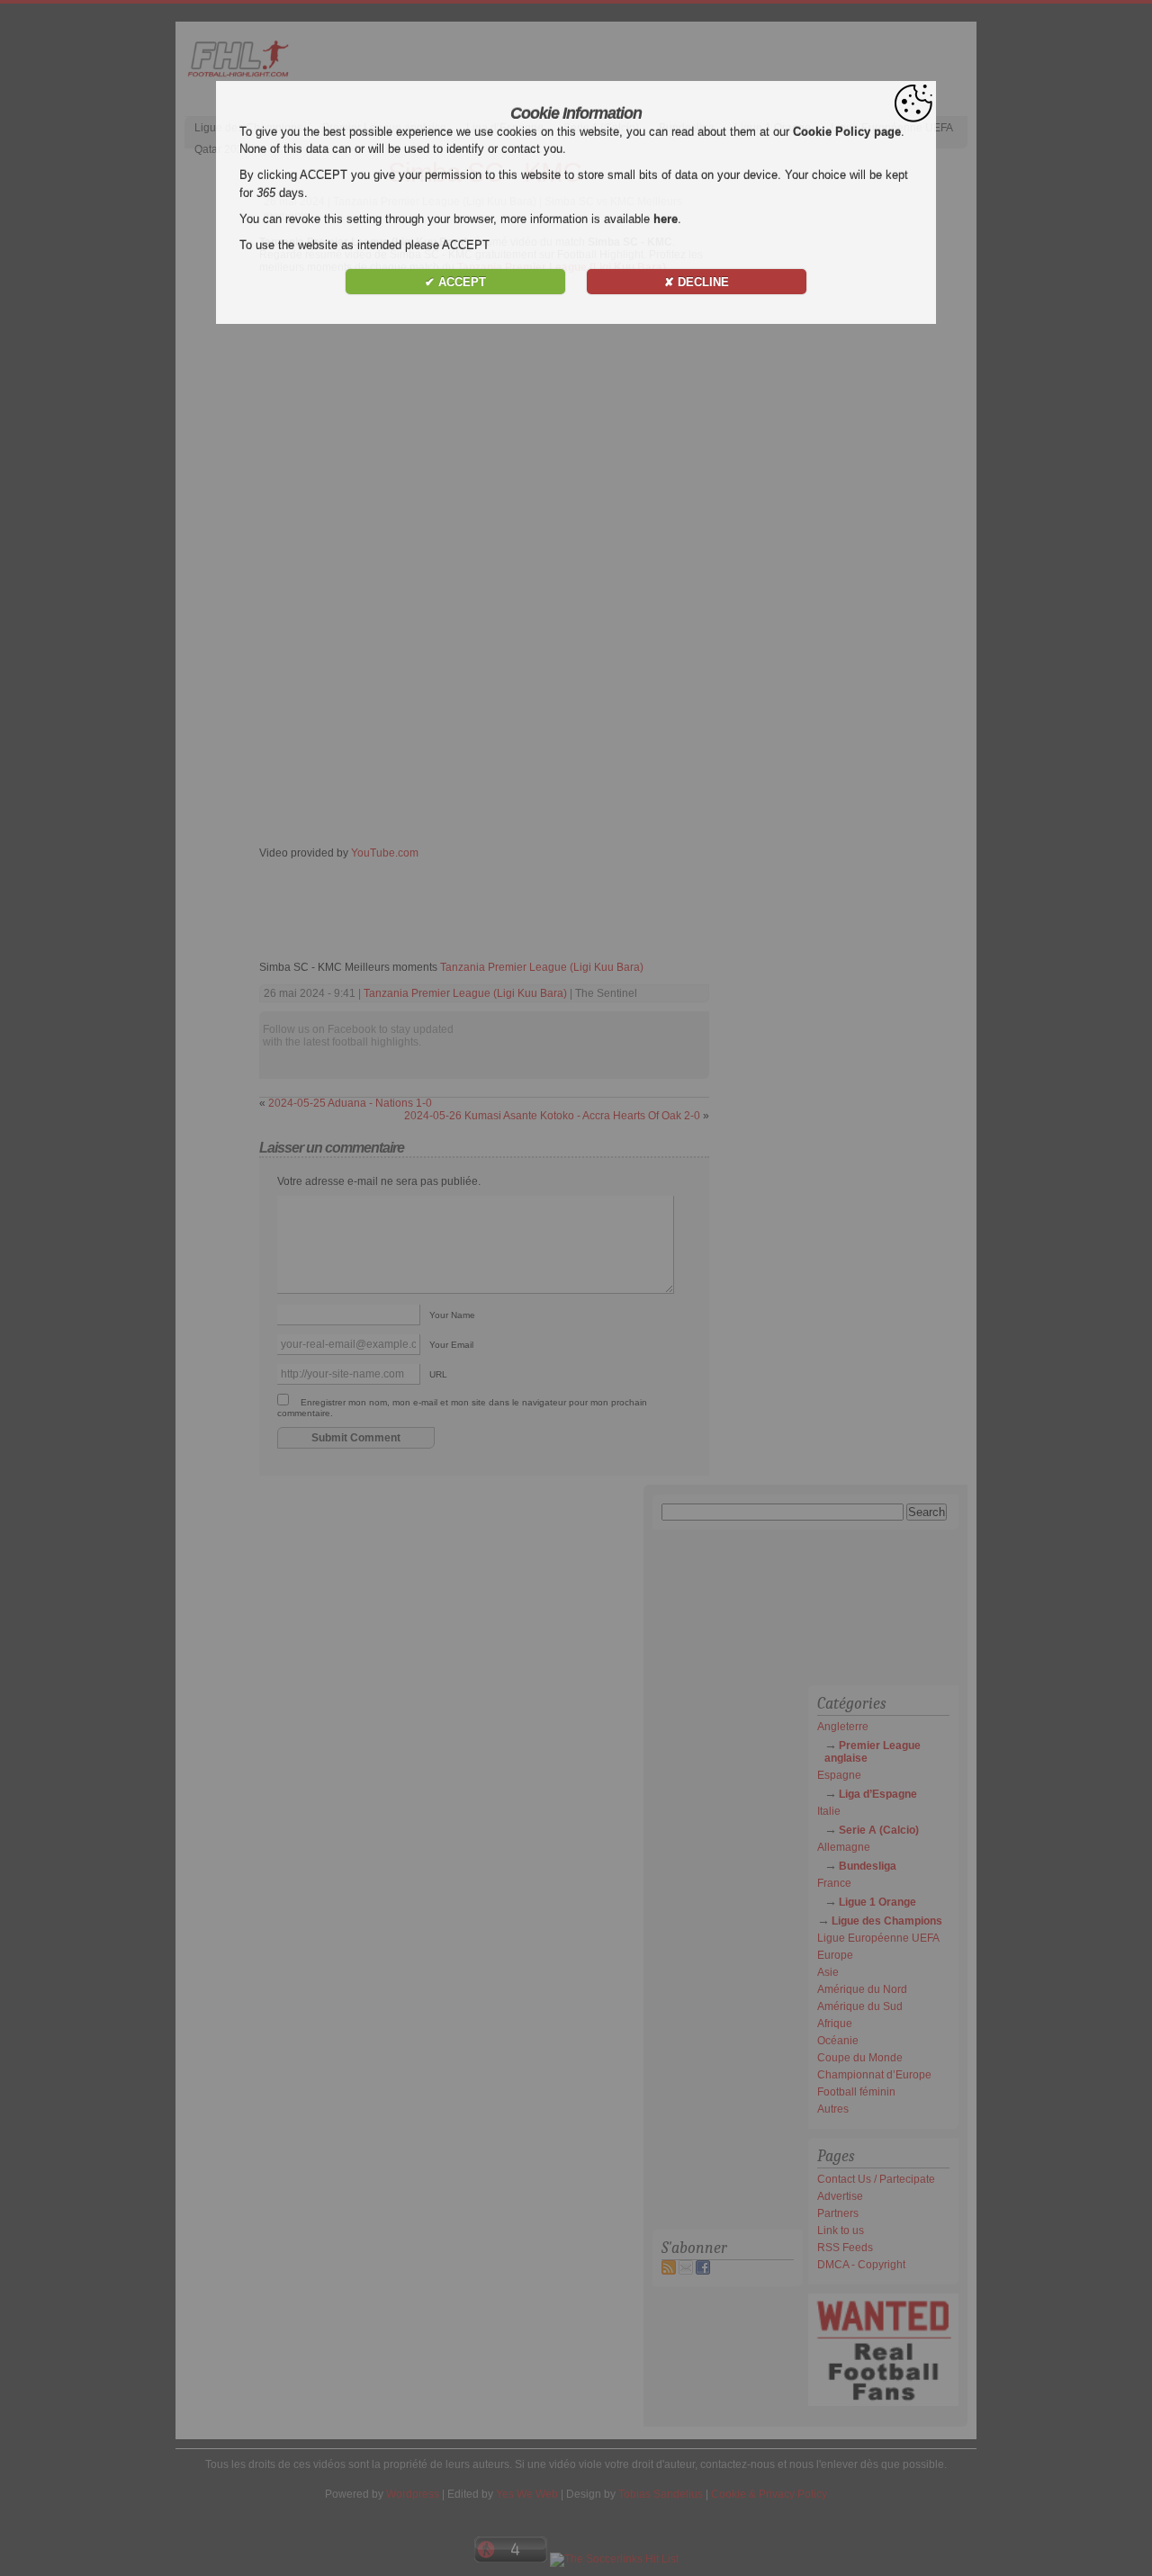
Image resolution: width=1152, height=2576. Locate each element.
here (666, 219)
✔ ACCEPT (455, 282)
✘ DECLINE (697, 282)
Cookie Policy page (847, 132)
